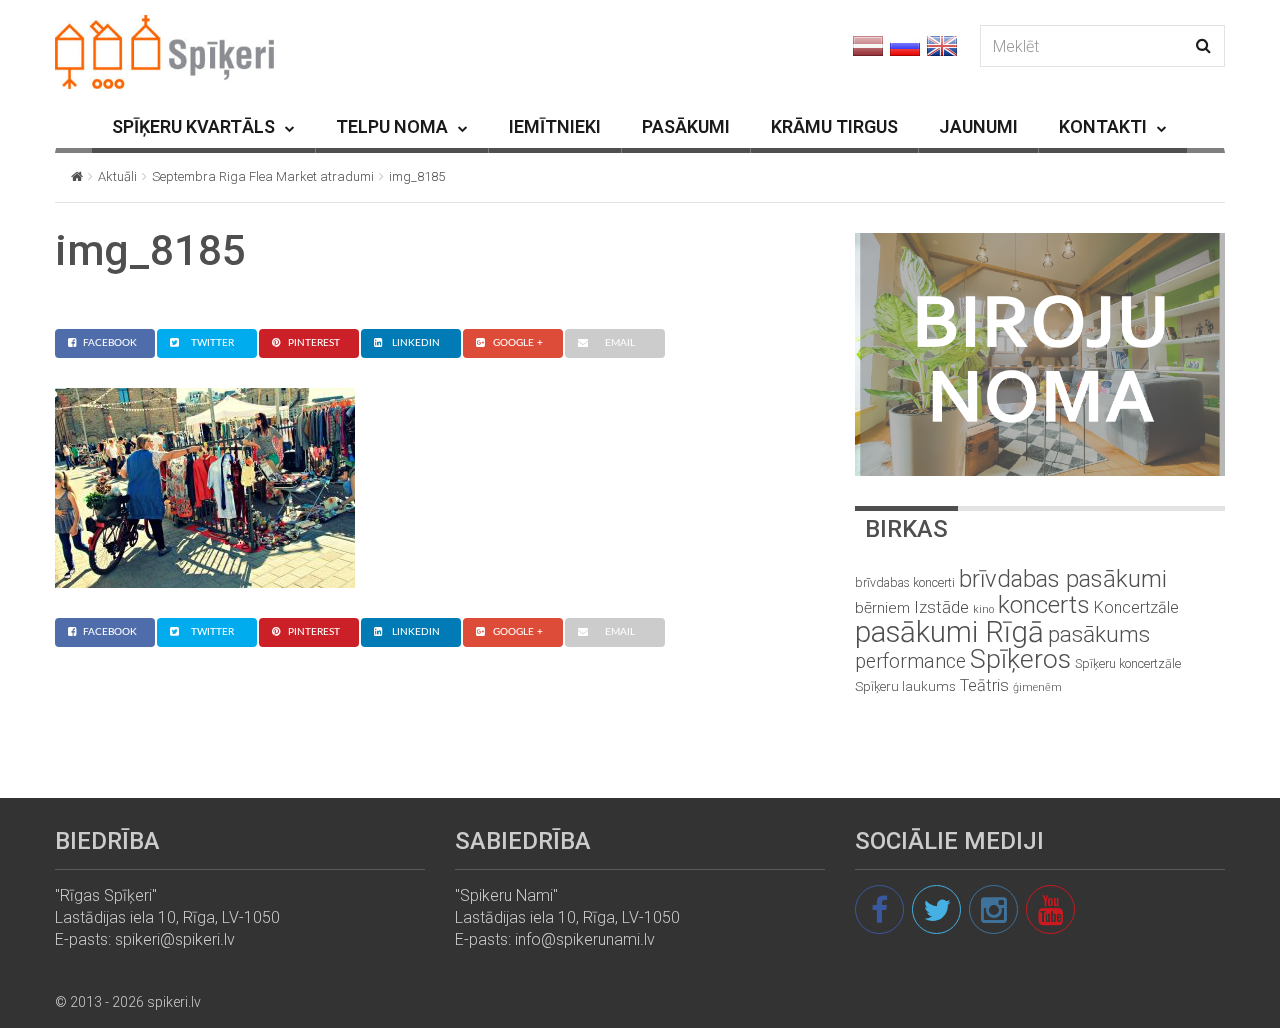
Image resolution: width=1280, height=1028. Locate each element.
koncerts (1044, 604)
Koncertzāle (1136, 607)
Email (620, 343)
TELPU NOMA (392, 126)
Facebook (110, 343)
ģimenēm (1037, 687)
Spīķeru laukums (905, 686)
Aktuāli (117, 176)
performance (910, 661)
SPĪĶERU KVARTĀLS (193, 126)
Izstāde (941, 607)
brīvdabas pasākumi (1063, 579)
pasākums (1099, 634)
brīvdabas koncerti (905, 583)
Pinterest (314, 343)
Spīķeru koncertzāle (1128, 663)
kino (983, 609)
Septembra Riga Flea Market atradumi (263, 176)
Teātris (984, 685)
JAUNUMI (978, 126)
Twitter (212, 343)
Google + (518, 343)
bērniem (882, 608)
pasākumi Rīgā (949, 632)
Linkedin (416, 343)
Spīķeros (1020, 658)
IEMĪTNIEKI (555, 126)
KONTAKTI (1103, 126)
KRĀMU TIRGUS (834, 126)
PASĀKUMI (686, 126)
